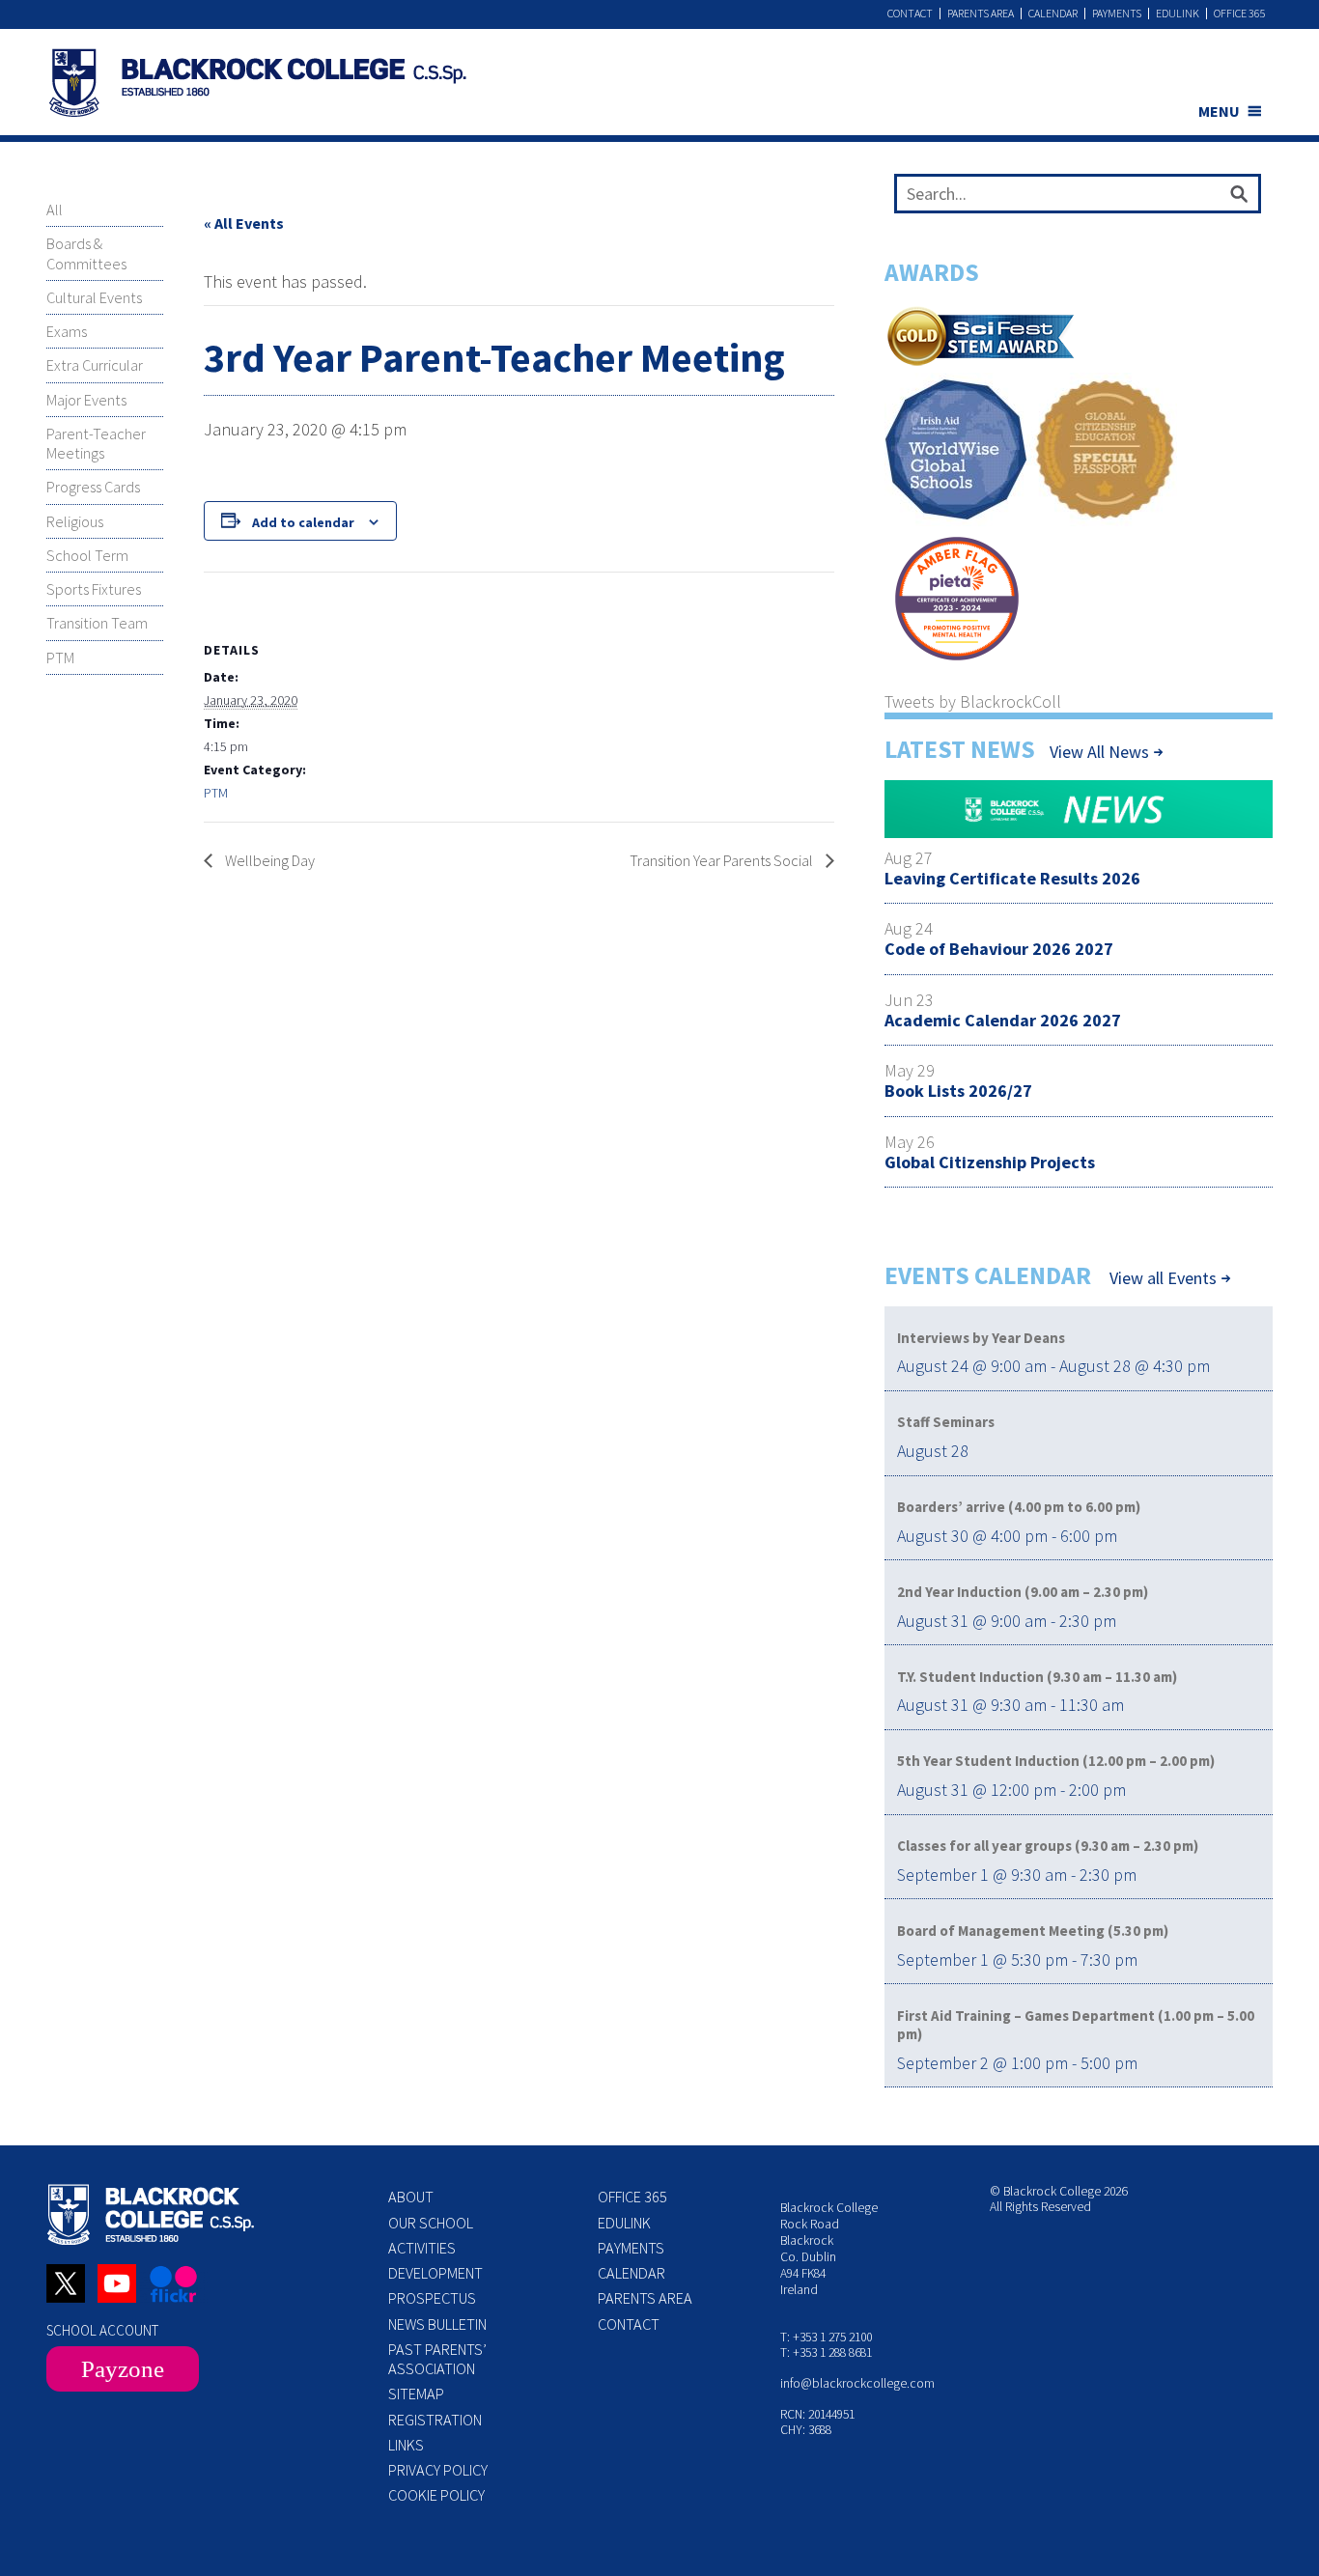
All (55, 210)
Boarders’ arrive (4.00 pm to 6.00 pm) (1019, 1507)
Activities (422, 2248)
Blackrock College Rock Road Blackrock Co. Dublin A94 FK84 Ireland (829, 2248)
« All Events (244, 223)
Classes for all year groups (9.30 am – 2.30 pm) (1048, 1846)
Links (406, 2445)
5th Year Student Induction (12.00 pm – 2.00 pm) (1056, 1761)
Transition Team (97, 623)
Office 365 (1240, 14)
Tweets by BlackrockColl (973, 701)
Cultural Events (94, 297)
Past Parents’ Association (437, 2359)
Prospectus (432, 2298)
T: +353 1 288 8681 (826, 2352)
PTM (60, 658)
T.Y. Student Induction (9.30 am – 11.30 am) (1037, 1677)
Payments (1117, 14)
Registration (435, 2420)
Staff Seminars (946, 1422)
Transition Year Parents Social (723, 860)
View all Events (1163, 1278)
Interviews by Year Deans (981, 1338)
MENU (1219, 111)
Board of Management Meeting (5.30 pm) (1033, 1931)
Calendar (1053, 14)
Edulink (1178, 14)
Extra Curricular (95, 365)
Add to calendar (303, 522)
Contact (910, 14)
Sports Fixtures (94, 589)
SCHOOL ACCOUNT (102, 2330)
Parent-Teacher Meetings (96, 443)
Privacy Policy (438, 2470)
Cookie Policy (436, 2495)
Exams (67, 331)
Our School (431, 2223)
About (411, 2197)
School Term (87, 555)
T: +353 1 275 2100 (826, 2337)
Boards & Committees (86, 253)
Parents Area (981, 14)
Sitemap (416, 2394)
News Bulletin (437, 2324)
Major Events (86, 400)
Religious (75, 521)
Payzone (123, 2369)
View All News (1099, 752)
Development (435, 2273)
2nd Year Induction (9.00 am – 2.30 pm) (1023, 1592)
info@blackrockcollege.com (857, 2383)
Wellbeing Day (268, 860)
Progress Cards (93, 487)
